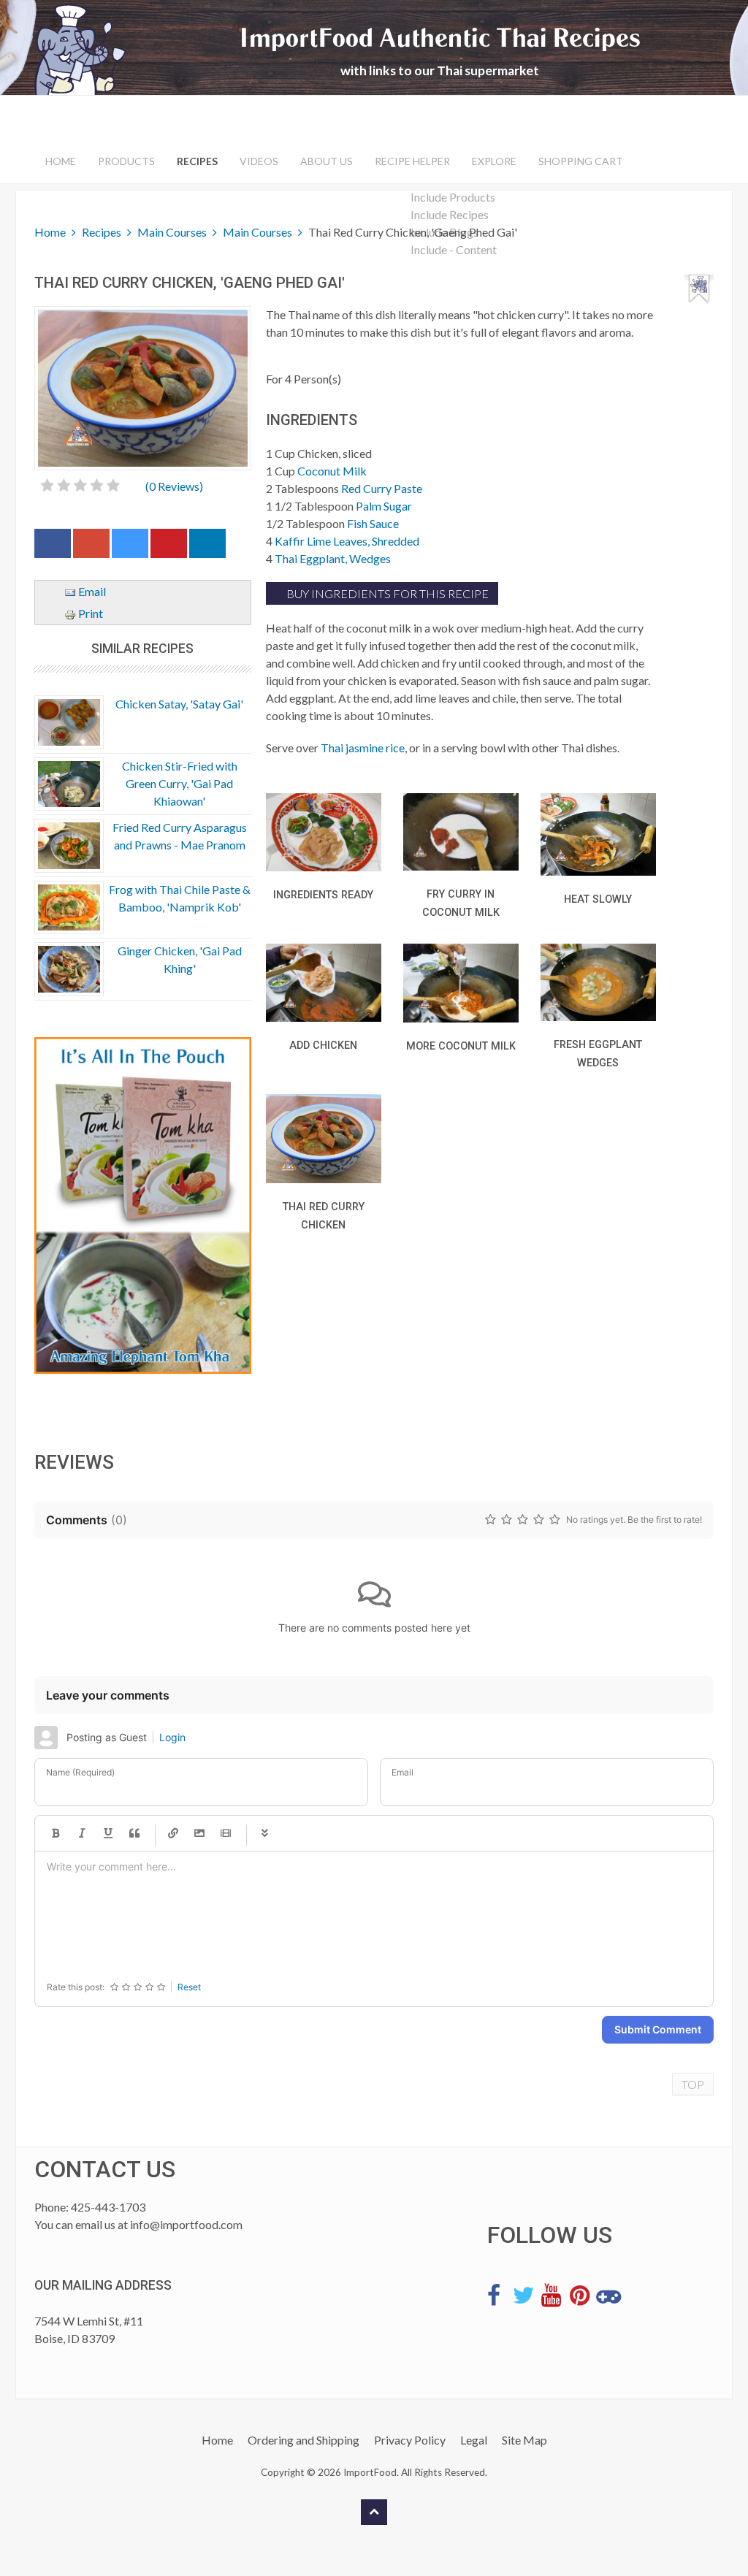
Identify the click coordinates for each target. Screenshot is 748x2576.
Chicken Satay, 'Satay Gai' (179, 704)
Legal (474, 2440)
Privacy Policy (410, 2440)
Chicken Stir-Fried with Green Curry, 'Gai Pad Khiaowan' (180, 783)
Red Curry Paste (382, 488)
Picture (199, 1833)
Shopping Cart (581, 161)
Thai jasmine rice (363, 748)
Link (173, 1833)
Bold (56, 1833)
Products (126, 161)
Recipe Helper (412, 161)
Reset (189, 1987)
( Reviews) (174, 486)
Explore (494, 161)
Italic (82, 1833)
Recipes (197, 161)
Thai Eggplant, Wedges (333, 558)
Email (91, 591)
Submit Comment (658, 2029)
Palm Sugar (384, 506)
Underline (108, 1833)
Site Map (524, 2440)
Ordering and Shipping (304, 2440)
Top (693, 2084)
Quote (134, 1833)
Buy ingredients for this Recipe (386, 593)
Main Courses (172, 232)
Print (89, 613)
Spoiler (264, 1833)
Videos (259, 161)
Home (61, 161)
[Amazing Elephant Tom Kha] (143, 1206)
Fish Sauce (373, 523)
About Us (327, 161)
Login (172, 1737)
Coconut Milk (332, 471)
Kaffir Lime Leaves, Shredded (347, 541)
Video (226, 1833)
